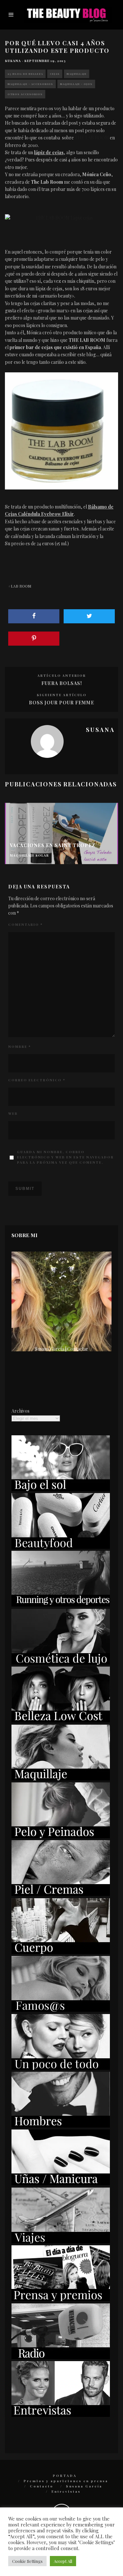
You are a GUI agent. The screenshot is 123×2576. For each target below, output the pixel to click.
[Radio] (61, 2357)
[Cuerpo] (61, 1952)
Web (13, 1113)
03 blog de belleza (25, 74)
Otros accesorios (25, 94)
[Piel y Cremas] (61, 1894)
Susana (13, 61)
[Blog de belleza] (61, 2068)
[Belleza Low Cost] (61, 1721)
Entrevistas (66, 2491)
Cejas (55, 74)
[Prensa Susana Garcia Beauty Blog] (61, 2299)
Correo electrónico (37, 1080)
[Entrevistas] (61, 2415)
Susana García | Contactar (61, 1349)
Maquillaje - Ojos (76, 84)
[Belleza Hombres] (61, 2126)
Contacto (42, 2486)
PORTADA (65, 2476)
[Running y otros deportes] (61, 1605)
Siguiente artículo (62, 695)
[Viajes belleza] (61, 2242)
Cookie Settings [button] (27, 2561)
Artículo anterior (62, 675)
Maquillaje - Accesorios (30, 84)
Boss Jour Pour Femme (61, 703)
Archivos (20, 1411)
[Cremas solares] (61, 1489)
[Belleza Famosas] (61, 2010)
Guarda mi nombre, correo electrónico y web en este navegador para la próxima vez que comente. (65, 1157)
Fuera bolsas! (62, 683)
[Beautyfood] (61, 1547)
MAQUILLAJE (77, 74)
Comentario (25, 924)
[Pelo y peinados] (61, 1836)
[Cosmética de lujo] (61, 1663)
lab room (21, 586)
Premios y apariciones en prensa (66, 2481)
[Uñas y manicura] (61, 2183)
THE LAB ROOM (92, 138)
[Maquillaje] (61, 1779)
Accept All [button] (63, 2561)
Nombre (20, 1047)
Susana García (84, 2486)
